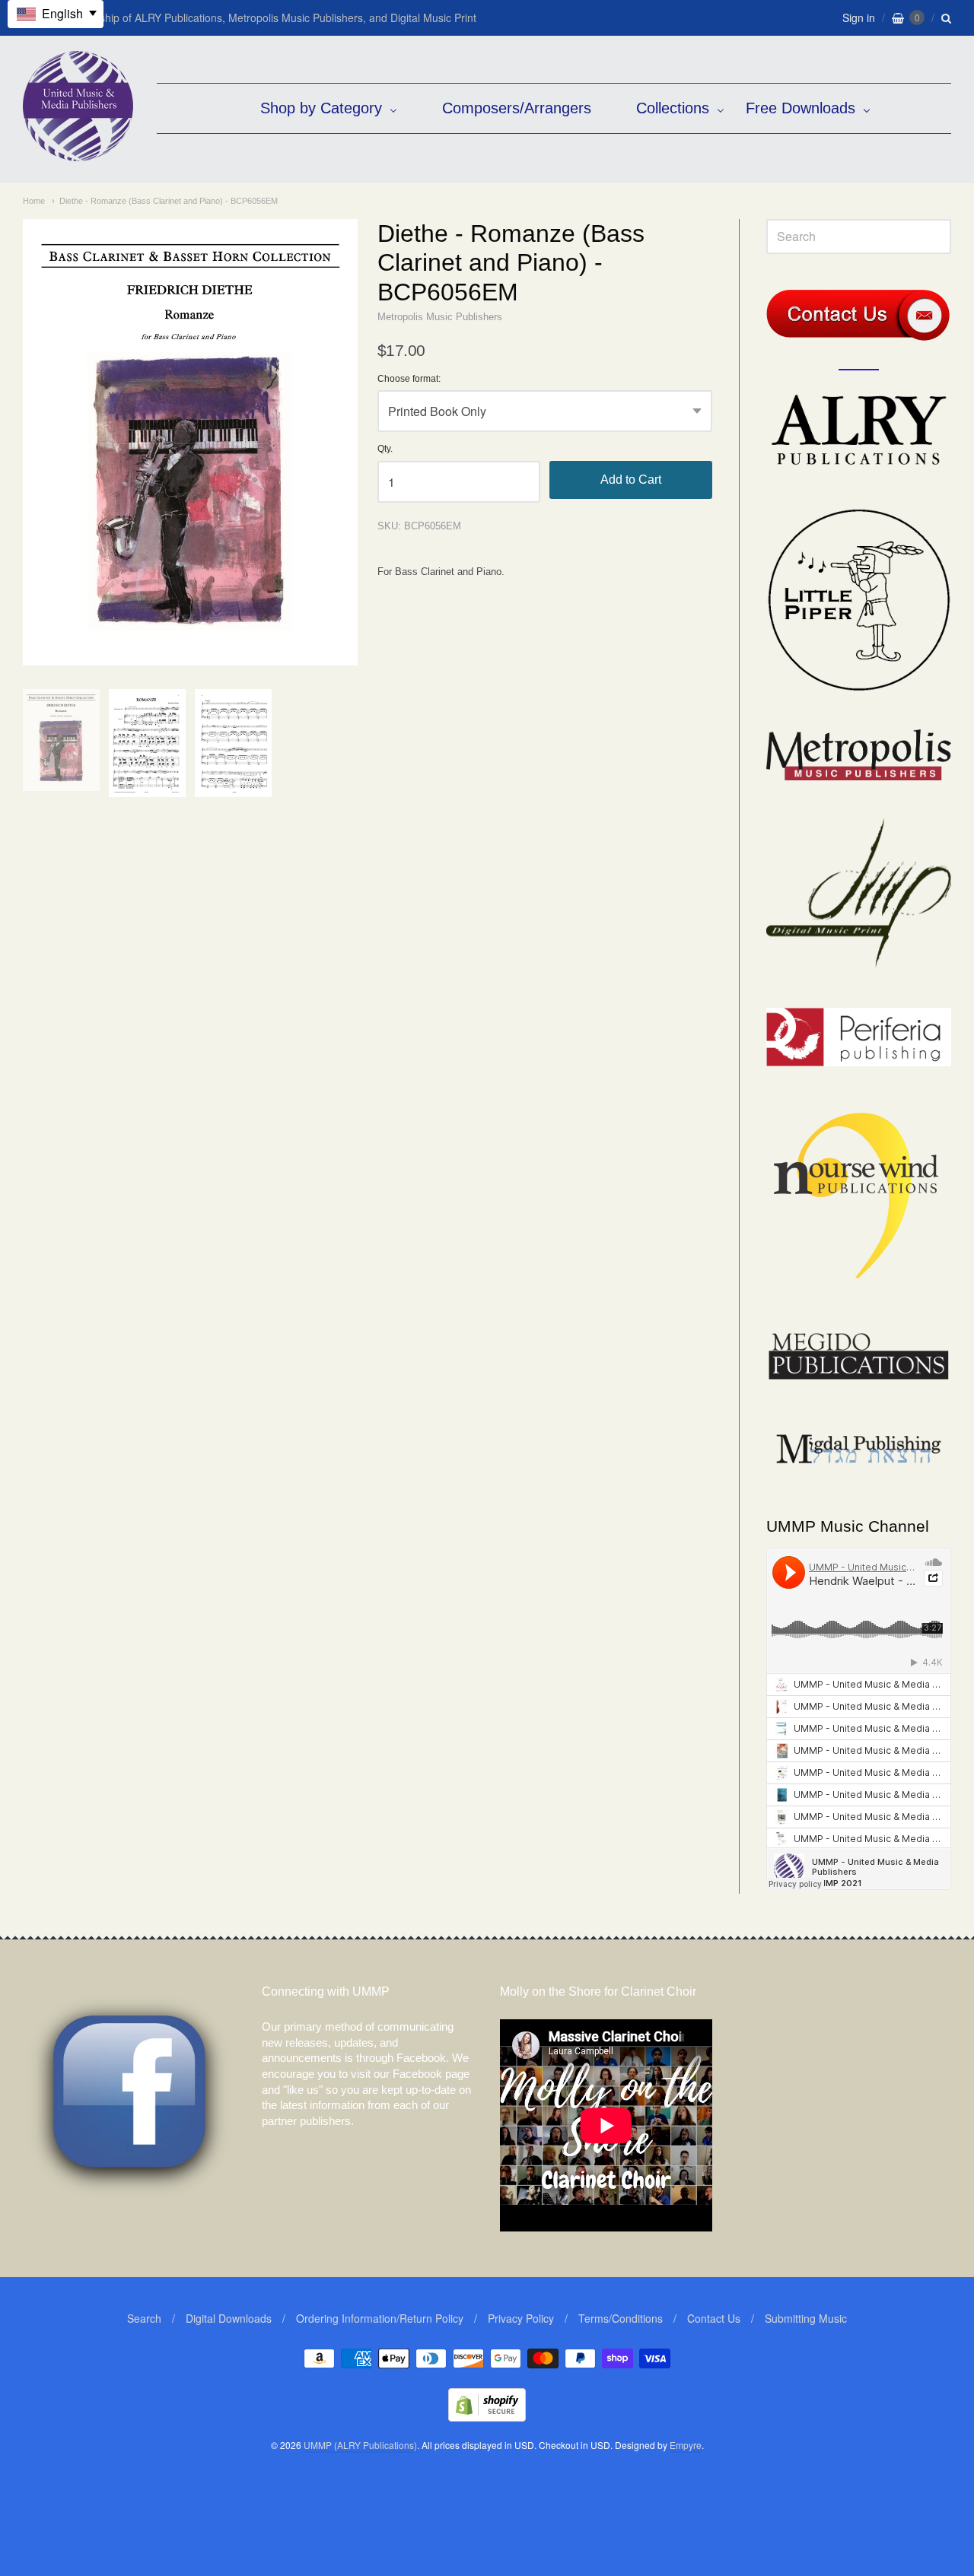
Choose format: (409, 379)
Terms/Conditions (621, 2318)
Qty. (385, 449)
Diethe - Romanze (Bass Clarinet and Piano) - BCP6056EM (169, 201)
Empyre (686, 2445)
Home (34, 201)
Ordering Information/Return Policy (380, 2318)
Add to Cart (631, 480)
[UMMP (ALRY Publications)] (78, 153)
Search (144, 2318)
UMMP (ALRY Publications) (360, 2445)
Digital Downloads (229, 2318)
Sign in (859, 17)
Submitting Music (806, 2318)
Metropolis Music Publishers (440, 317)
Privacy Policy (521, 2318)
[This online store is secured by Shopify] (487, 2417)
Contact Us (714, 2318)
